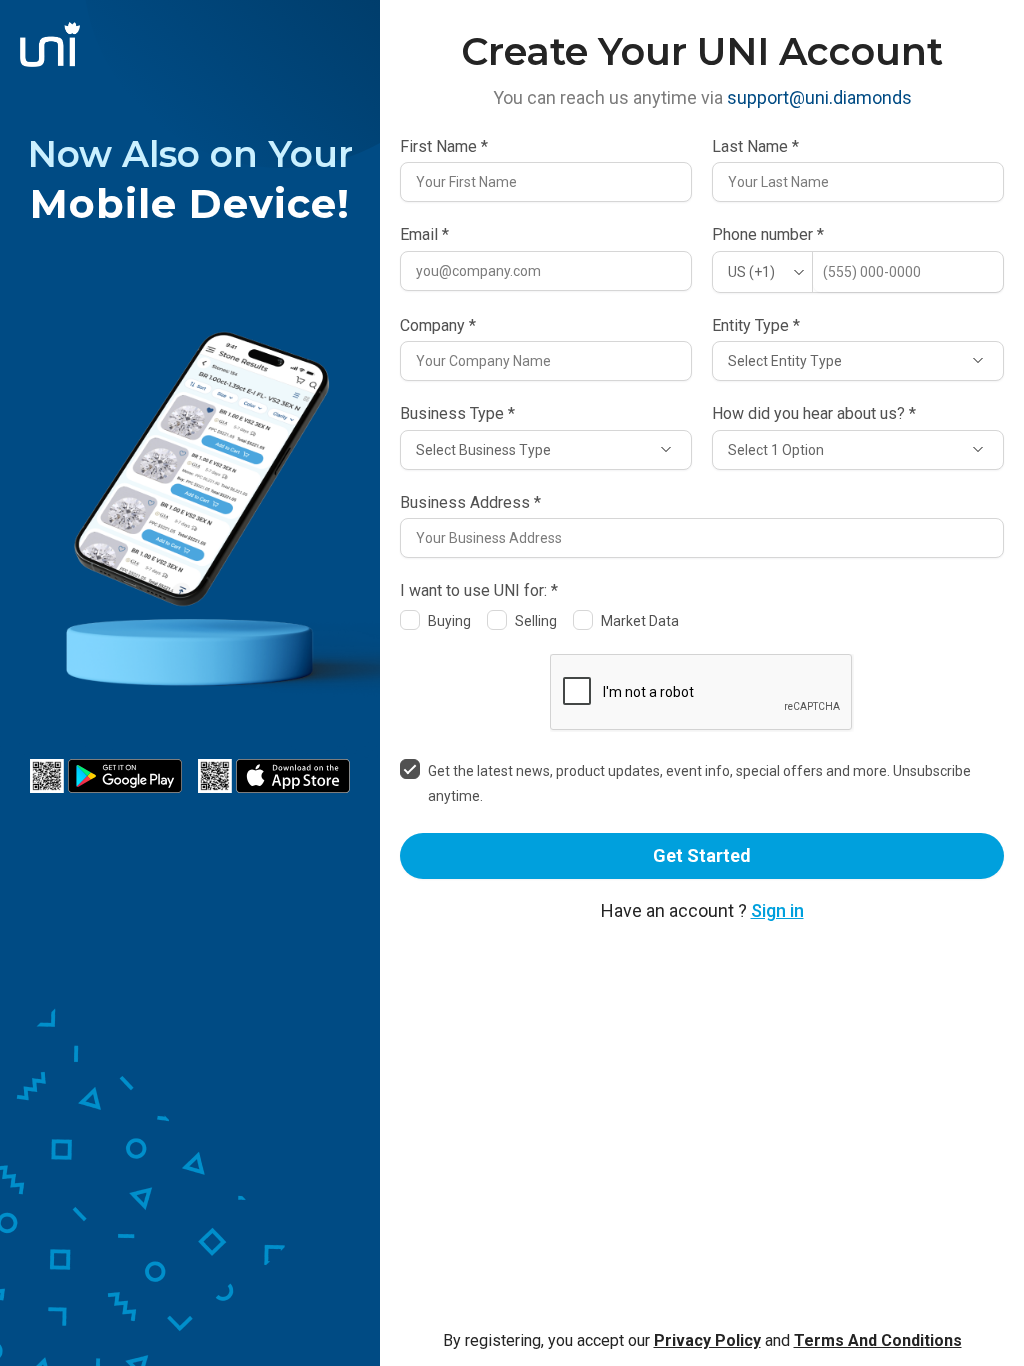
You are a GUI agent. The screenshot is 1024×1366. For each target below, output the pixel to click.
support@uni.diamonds (819, 97)
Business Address (470, 503)
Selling (536, 621)
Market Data (640, 621)
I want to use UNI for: (479, 591)
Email (424, 235)
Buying (449, 621)
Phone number (768, 235)
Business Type (457, 414)
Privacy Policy (707, 1340)
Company (438, 326)
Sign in (777, 910)
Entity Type (756, 326)
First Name (444, 147)
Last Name (755, 147)
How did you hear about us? (814, 414)
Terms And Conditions (878, 1340)
